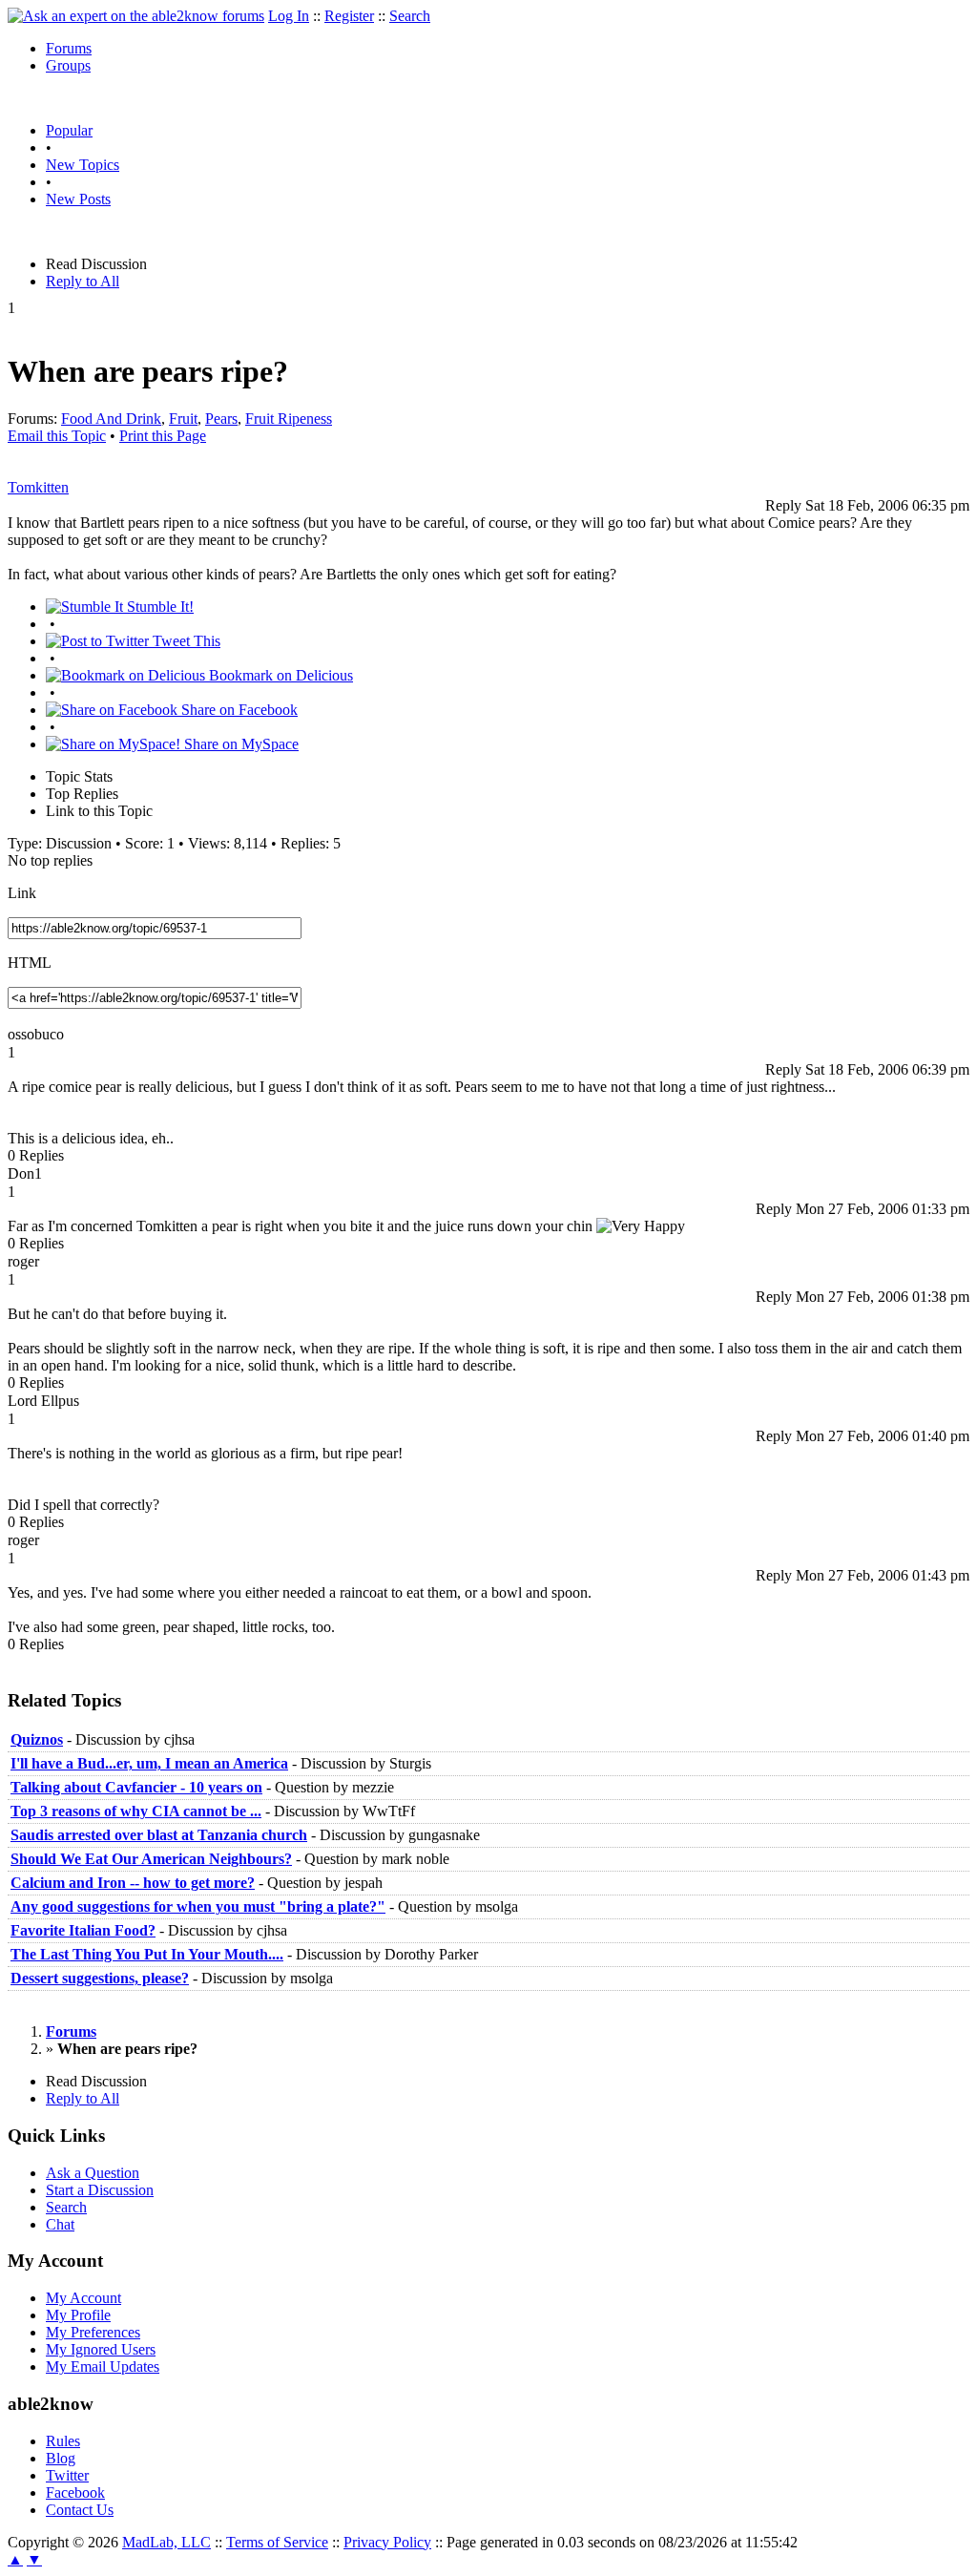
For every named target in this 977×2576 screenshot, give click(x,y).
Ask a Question (93, 2173)
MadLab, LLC (166, 2542)
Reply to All (83, 281)
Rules (63, 2441)
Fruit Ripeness (289, 419)
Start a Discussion (100, 2190)
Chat (60, 2224)
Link (22, 893)
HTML (30, 963)
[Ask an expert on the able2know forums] (136, 16)
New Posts (78, 199)
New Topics (83, 165)
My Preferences (93, 2332)
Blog (61, 2458)
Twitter (67, 2475)
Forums (69, 48)
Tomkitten (38, 487)
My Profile (78, 2315)
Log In (289, 16)
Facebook (75, 2492)
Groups (68, 65)
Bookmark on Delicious (279, 675)
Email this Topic (57, 436)
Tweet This (185, 641)
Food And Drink (111, 419)
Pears (221, 419)
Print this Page (163, 436)
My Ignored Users (101, 2349)
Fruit (183, 419)
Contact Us (80, 2510)
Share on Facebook (238, 710)
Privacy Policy (387, 2542)
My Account (83, 2298)
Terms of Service (277, 2542)
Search (410, 16)
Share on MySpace (239, 744)
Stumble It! (158, 607)
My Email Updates (103, 2367)
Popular (69, 130)
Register (349, 16)
